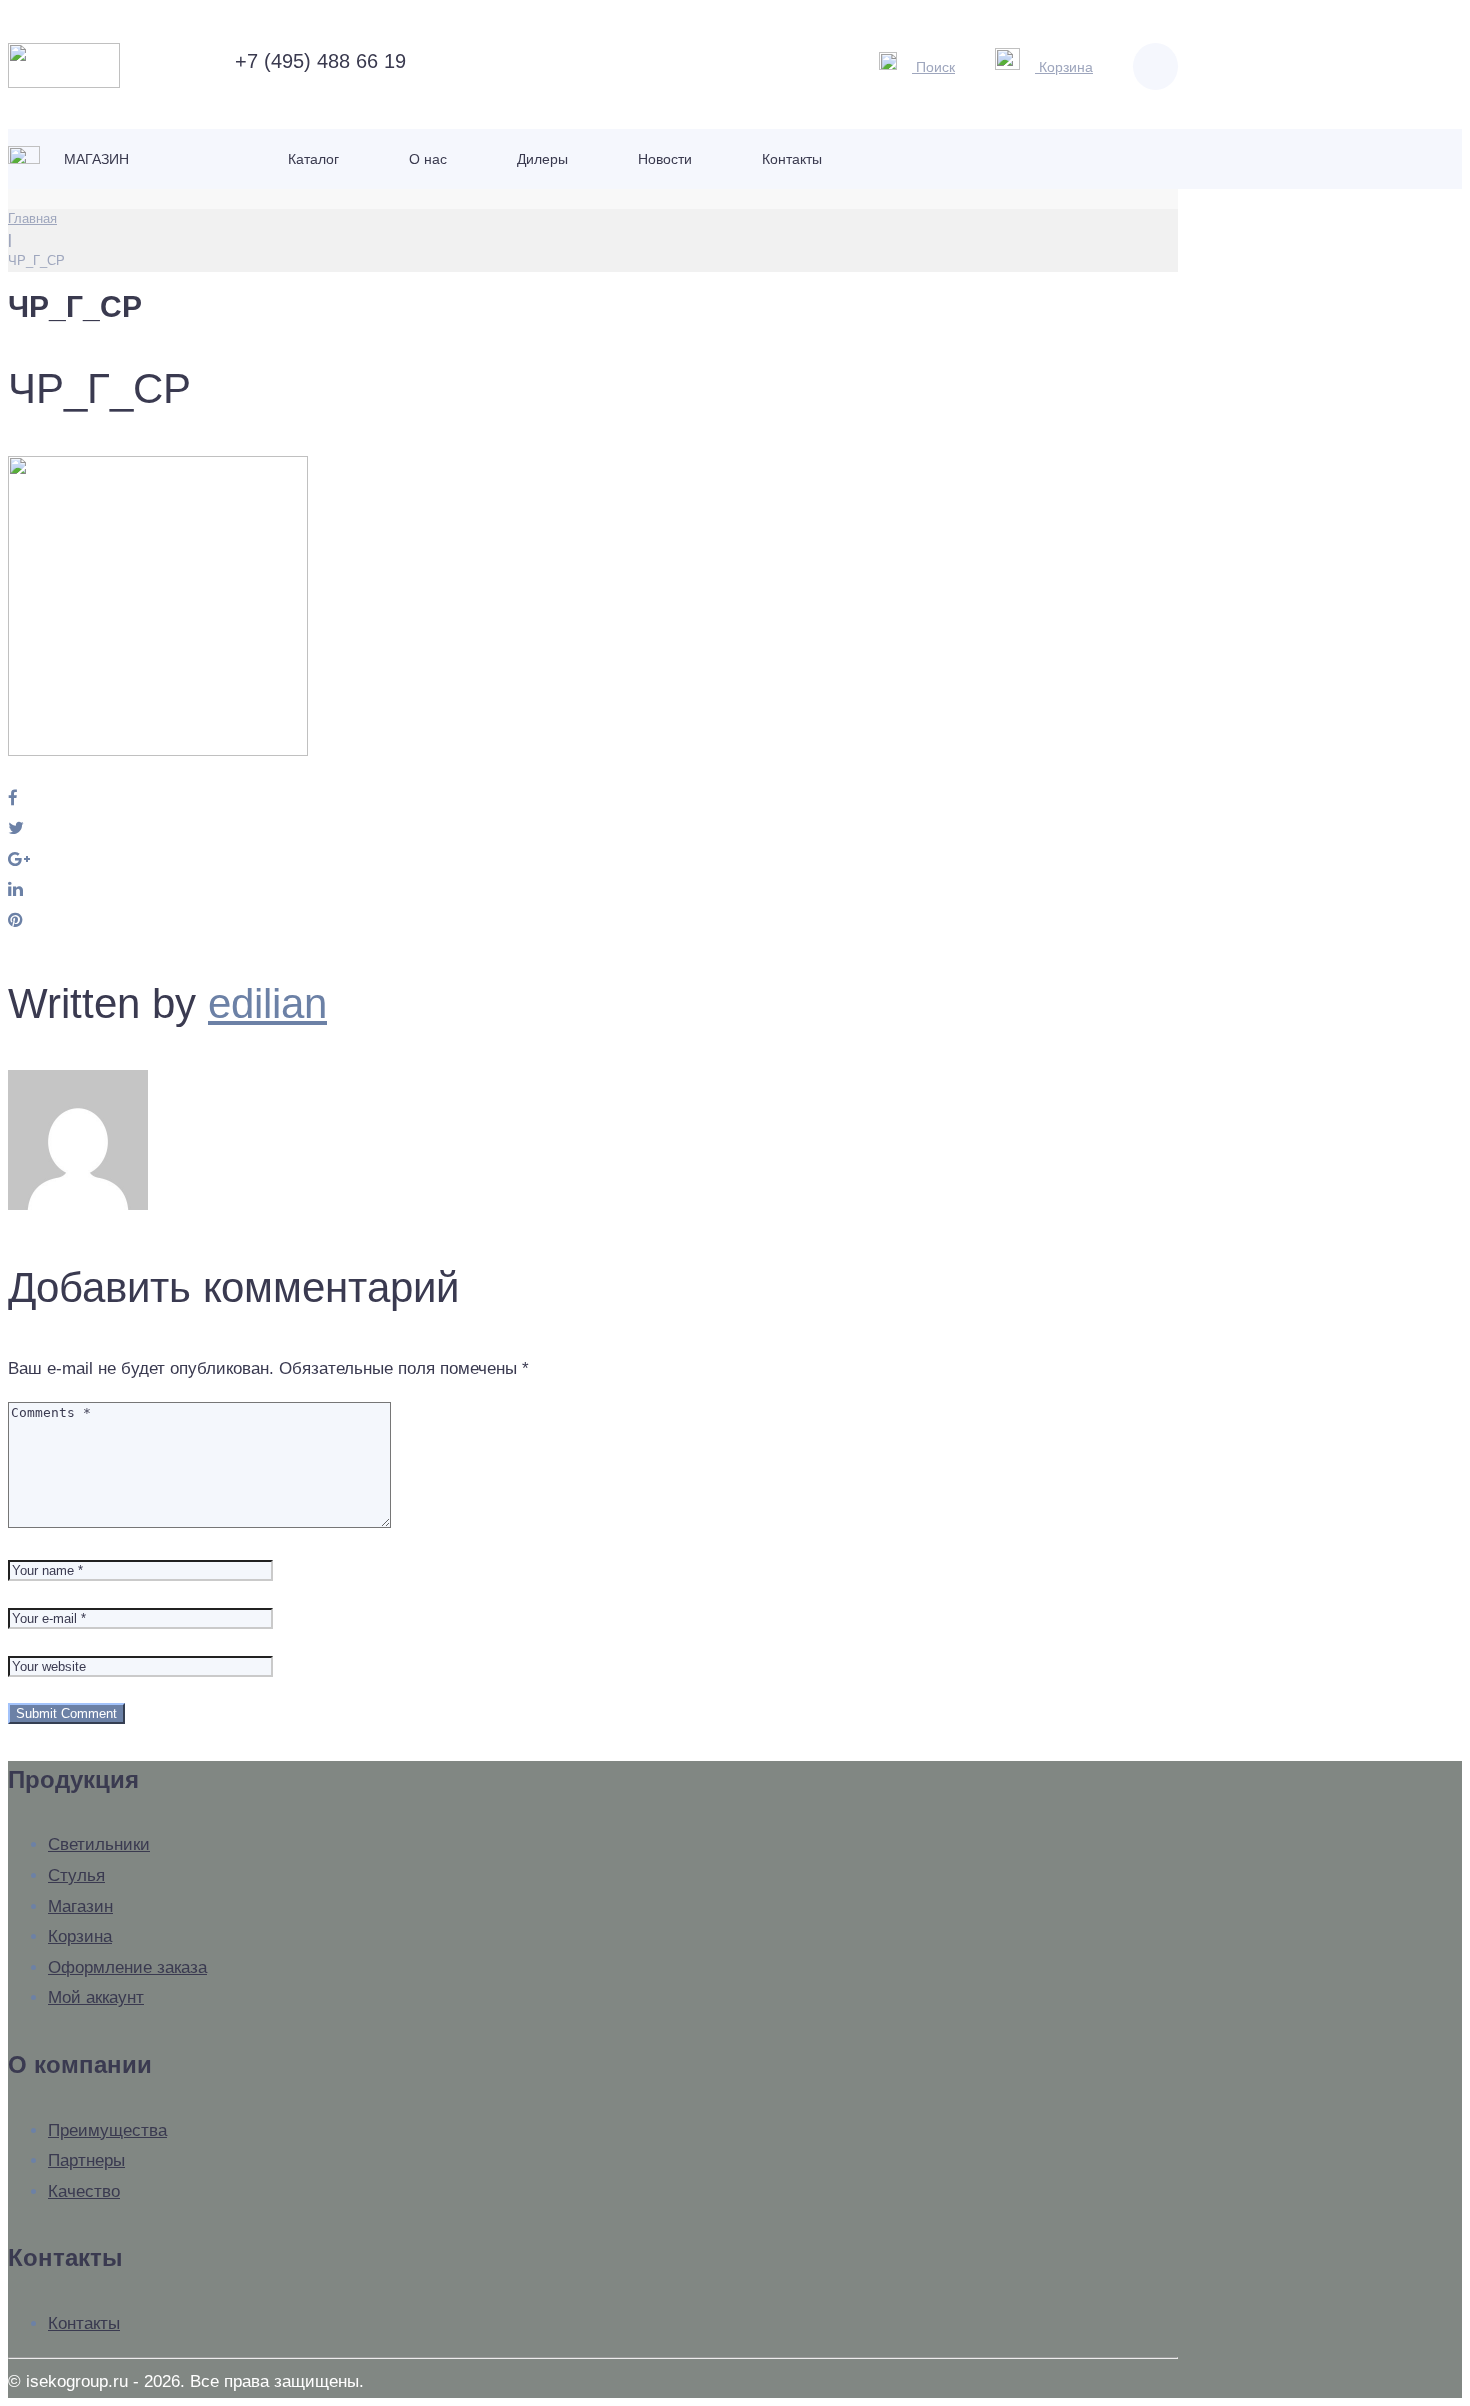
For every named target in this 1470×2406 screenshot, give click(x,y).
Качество (84, 2191)
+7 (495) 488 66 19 (317, 61)
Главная (32, 218)
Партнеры (86, 2160)
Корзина (1064, 67)
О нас (428, 159)
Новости (665, 159)
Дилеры (542, 159)
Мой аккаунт (96, 1997)
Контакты (792, 159)
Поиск (933, 67)
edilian (267, 1003)
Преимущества (107, 2130)
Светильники (99, 1844)
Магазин (94, 159)
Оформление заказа (127, 1967)
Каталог (313, 159)
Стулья (76, 1875)
